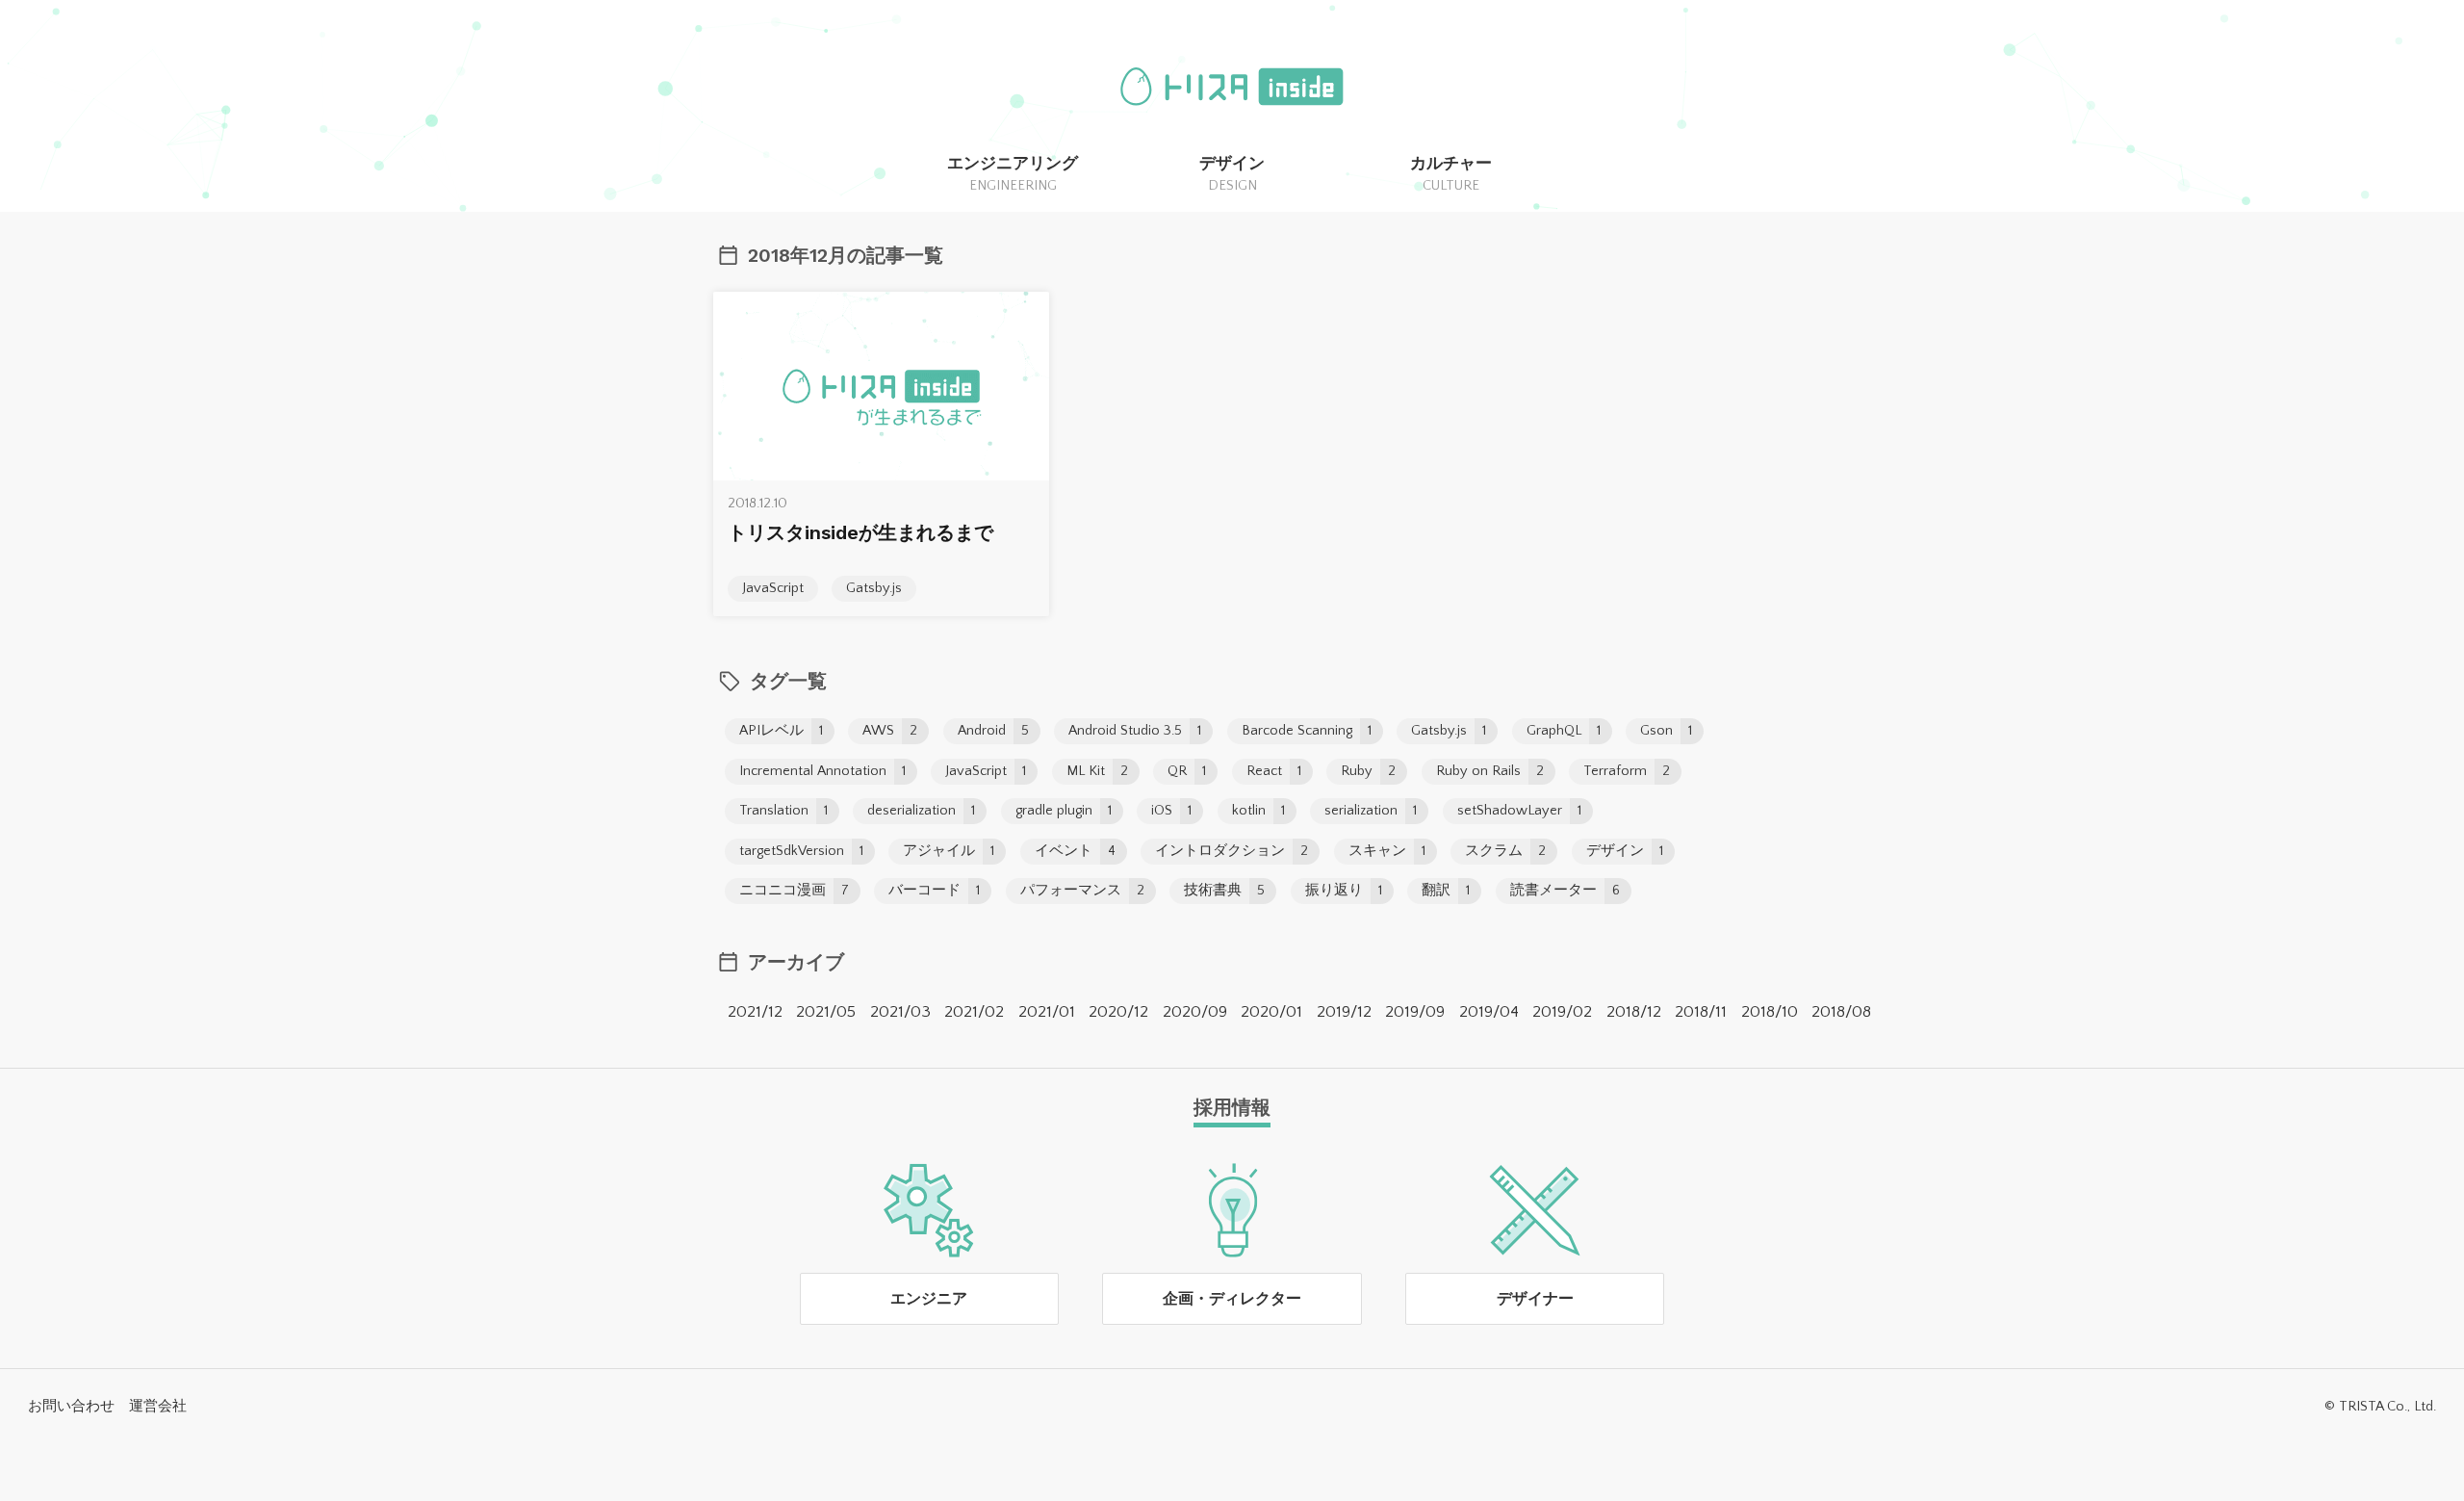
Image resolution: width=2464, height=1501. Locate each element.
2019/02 (1562, 1012)
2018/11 (1701, 1012)
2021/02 (974, 1012)
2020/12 (1118, 1012)
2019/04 (1489, 1012)
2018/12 (1634, 1012)
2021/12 (755, 1012)
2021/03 (900, 1012)
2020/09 (1195, 1012)
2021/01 (1047, 1012)
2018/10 (1770, 1012)
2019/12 (1344, 1012)
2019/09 (1415, 1012)
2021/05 (826, 1012)
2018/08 (1841, 1012)
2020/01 (1271, 1012)
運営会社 (158, 1407)
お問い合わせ (71, 1407)
